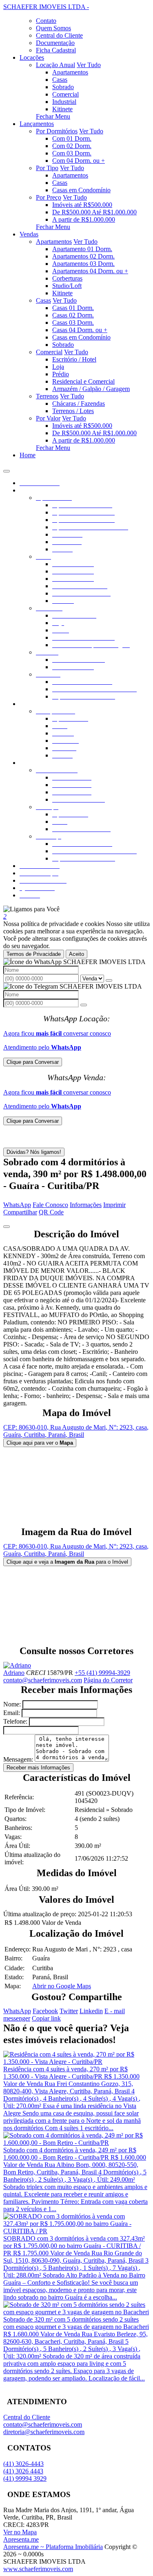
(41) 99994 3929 (25, 2478)
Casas (60, 80)
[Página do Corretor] (17, 1665)
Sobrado (63, 87)
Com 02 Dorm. (72, 146)
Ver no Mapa (20, 2532)
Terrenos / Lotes (73, 411)
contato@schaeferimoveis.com (43, 1680)
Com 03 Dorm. (72, 153)
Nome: (12, 1704)
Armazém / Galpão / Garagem (91, 389)
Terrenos (47, 396)
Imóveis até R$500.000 (82, 205)
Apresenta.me (21, 2539)
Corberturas (67, 278)
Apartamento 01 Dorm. (82, 249)
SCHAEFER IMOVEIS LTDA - (46, 7)
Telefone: (15, 1721)
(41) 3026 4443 (23, 2471)
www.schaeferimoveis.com (38, 2569)
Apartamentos (70, 72)
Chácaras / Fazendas (79, 403)
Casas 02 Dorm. (73, 315)
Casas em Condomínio (81, 190)
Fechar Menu (53, 116)
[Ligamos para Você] (31, 909)
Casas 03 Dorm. (73, 323)
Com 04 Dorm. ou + (79, 161)
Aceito (76, 954)
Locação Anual (55, 65)
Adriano (14, 1673)
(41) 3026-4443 (23, 2464)
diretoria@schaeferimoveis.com (44, 2432)
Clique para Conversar (33, 1062)
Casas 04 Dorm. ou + (80, 330)
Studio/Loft (67, 286)
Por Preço (49, 197)
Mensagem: (18, 1759)
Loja (58, 367)
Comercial (65, 94)
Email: (12, 1713)
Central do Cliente (27, 2417)
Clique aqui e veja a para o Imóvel (67, 1562)
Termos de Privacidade (34, 954)
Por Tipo (47, 168)
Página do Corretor (108, 1680)
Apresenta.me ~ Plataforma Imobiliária (53, 2547)
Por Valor (48, 418)
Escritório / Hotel (74, 359)
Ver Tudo (89, 65)
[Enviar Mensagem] (84, 1005)
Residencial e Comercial (83, 381)
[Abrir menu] (7, 469)
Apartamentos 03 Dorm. (83, 264)
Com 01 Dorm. (72, 138)
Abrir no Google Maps (62, 1986)
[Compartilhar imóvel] (7, 1227)
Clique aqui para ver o (40, 1443)
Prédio (61, 374)
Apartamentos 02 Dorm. (83, 256)
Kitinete (62, 109)
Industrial (64, 102)
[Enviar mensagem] (109, 980)
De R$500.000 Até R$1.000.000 (94, 212)
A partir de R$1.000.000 (84, 219)
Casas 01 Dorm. (73, 308)
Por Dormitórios (57, 131)
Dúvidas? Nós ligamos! (34, 1152)
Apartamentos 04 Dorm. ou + (90, 271)
